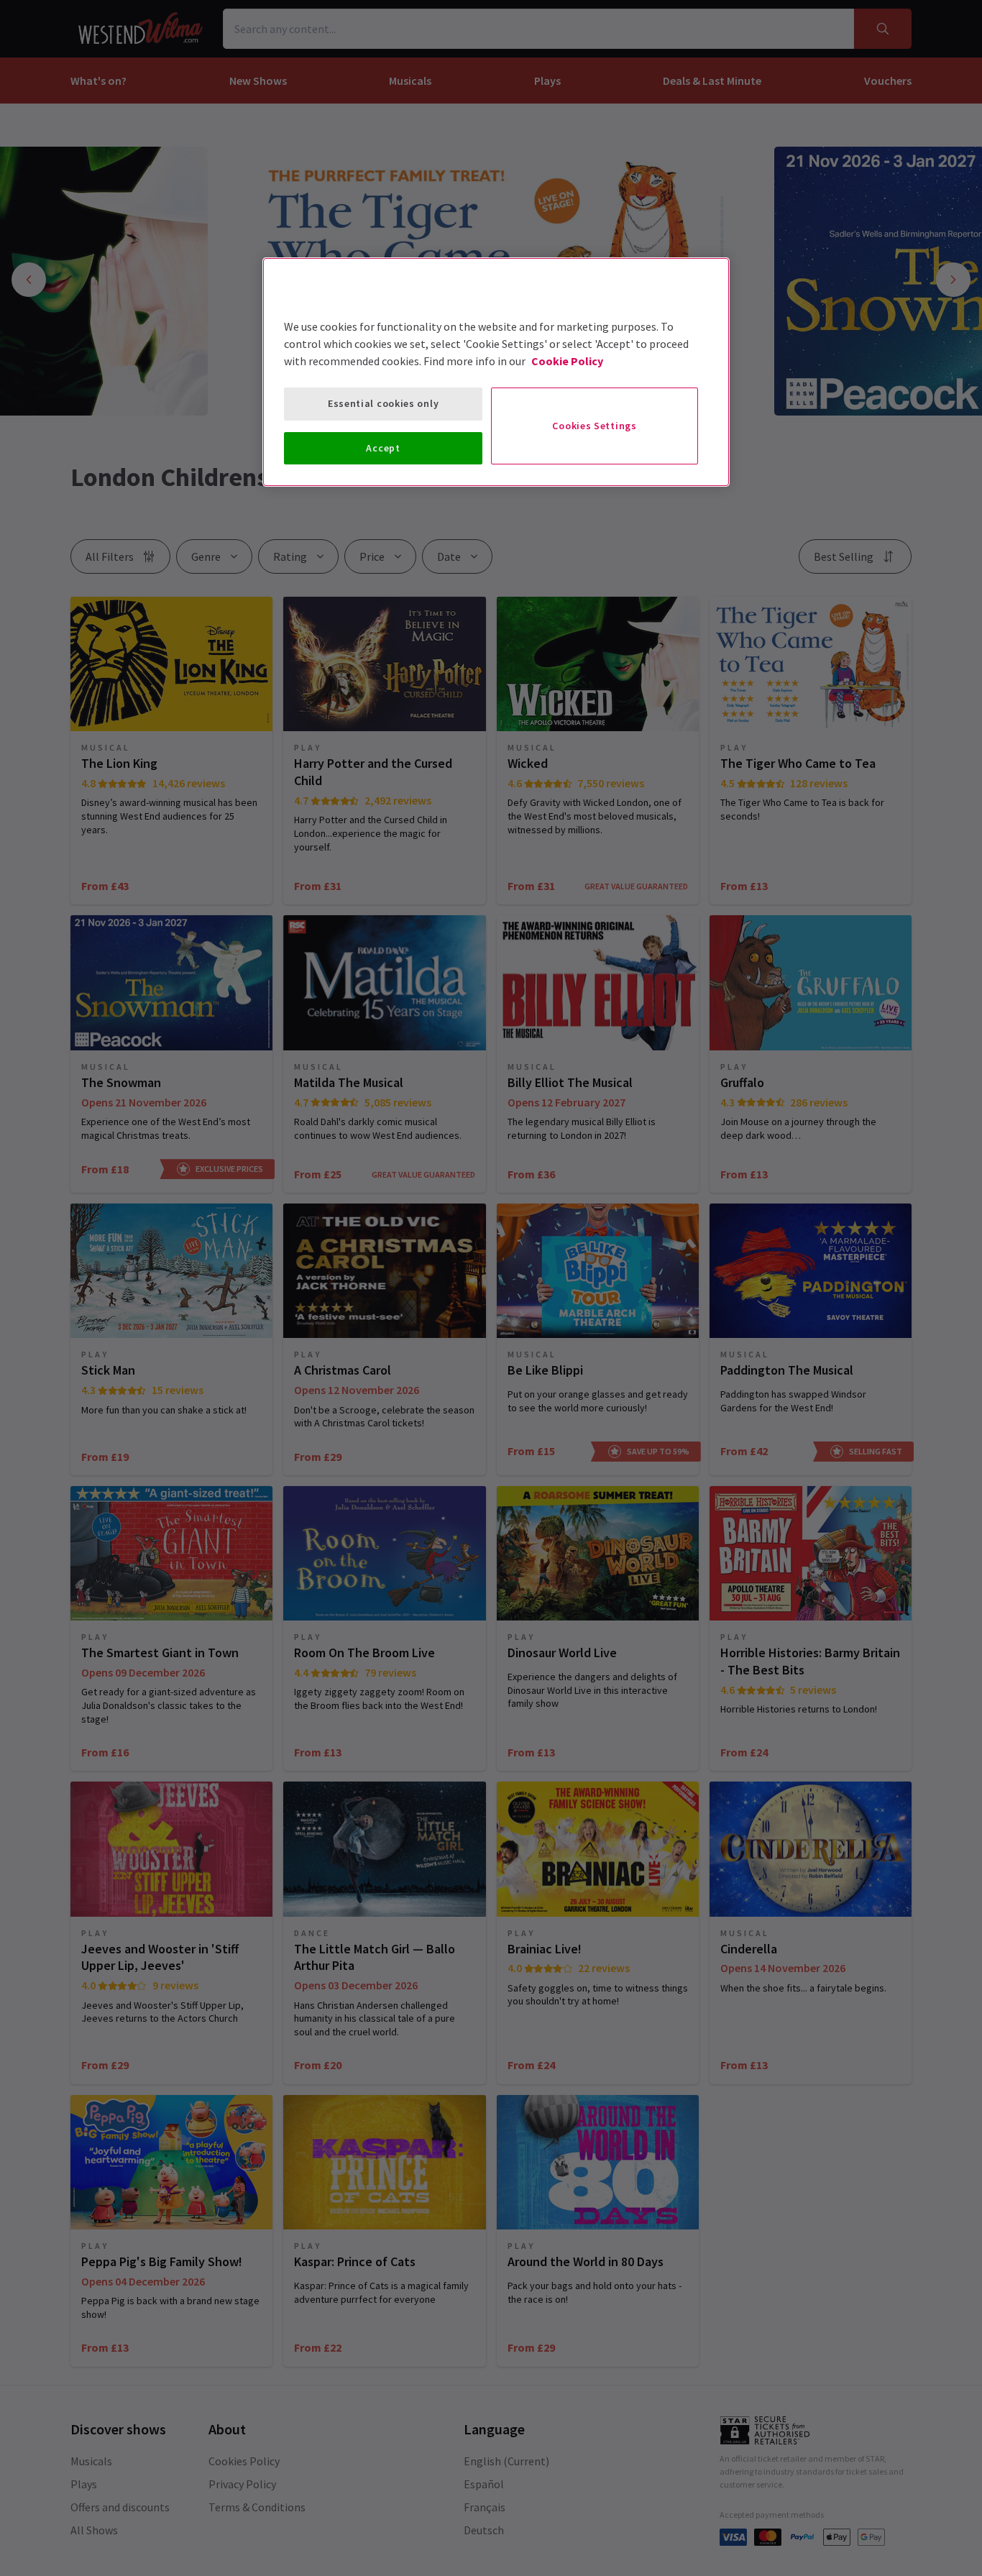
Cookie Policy (567, 361)
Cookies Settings (594, 426)
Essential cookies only (383, 403)
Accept (383, 448)
